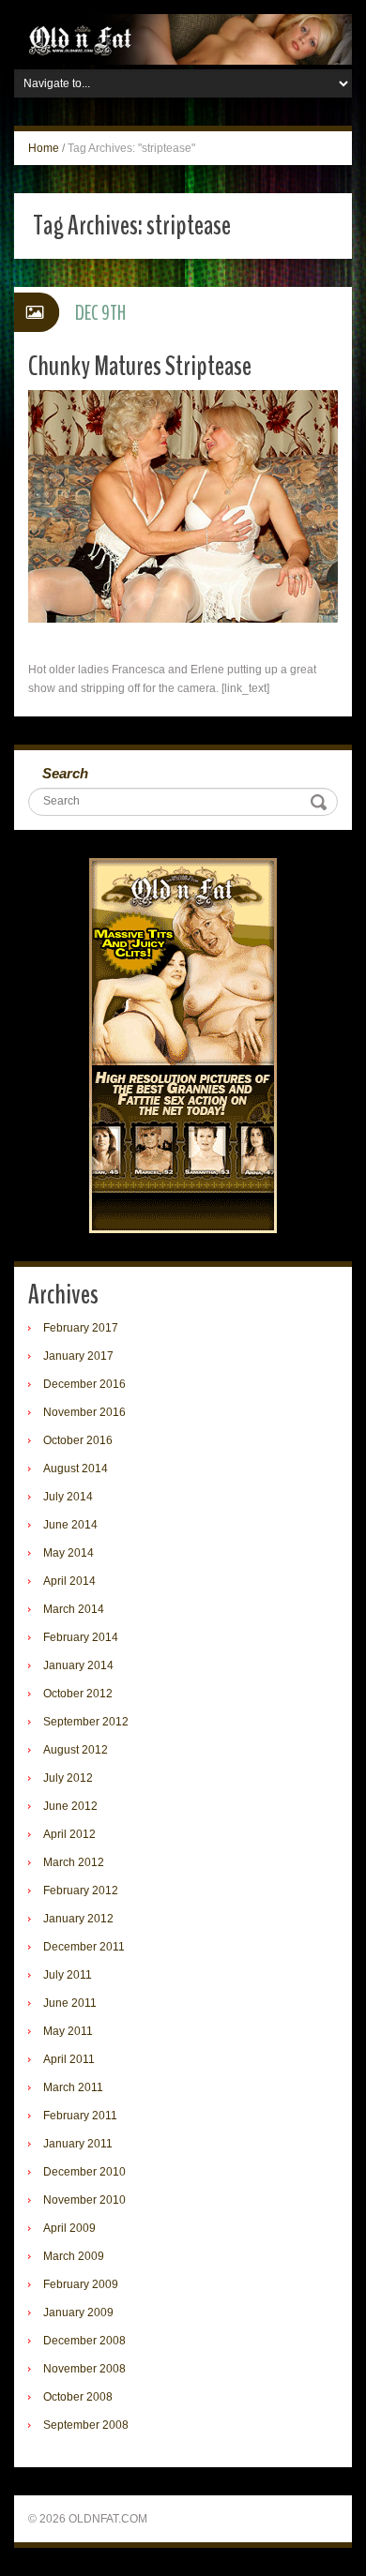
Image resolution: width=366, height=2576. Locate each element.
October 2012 (78, 1694)
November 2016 (84, 1412)
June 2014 (70, 1525)
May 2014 (69, 1553)
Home (44, 148)
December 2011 (84, 1947)
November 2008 (84, 2369)
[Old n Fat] (183, 38)
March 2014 (74, 1609)
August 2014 (76, 1469)
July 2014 (68, 1497)
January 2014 (78, 1665)
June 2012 (70, 1806)
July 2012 (68, 1778)
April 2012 (69, 1834)
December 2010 (84, 2172)
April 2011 (69, 2059)
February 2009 (81, 2284)
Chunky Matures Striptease (140, 366)
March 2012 (74, 1862)
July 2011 (68, 1975)
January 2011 (78, 2144)
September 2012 (86, 1722)
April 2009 (69, 2228)
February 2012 (81, 1891)
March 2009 (74, 2256)
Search (65, 773)
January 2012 (78, 1919)
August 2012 (76, 1750)
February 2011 (80, 2116)
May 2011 (68, 2031)
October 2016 (78, 1440)
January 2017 (78, 1356)
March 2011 (73, 2087)
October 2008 (78, 2397)
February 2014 (81, 1637)
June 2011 (70, 2003)
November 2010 (84, 2200)
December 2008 (84, 2341)
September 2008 (86, 2425)
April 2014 (69, 1581)
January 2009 (78, 2312)
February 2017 (81, 1328)
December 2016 (84, 1384)
